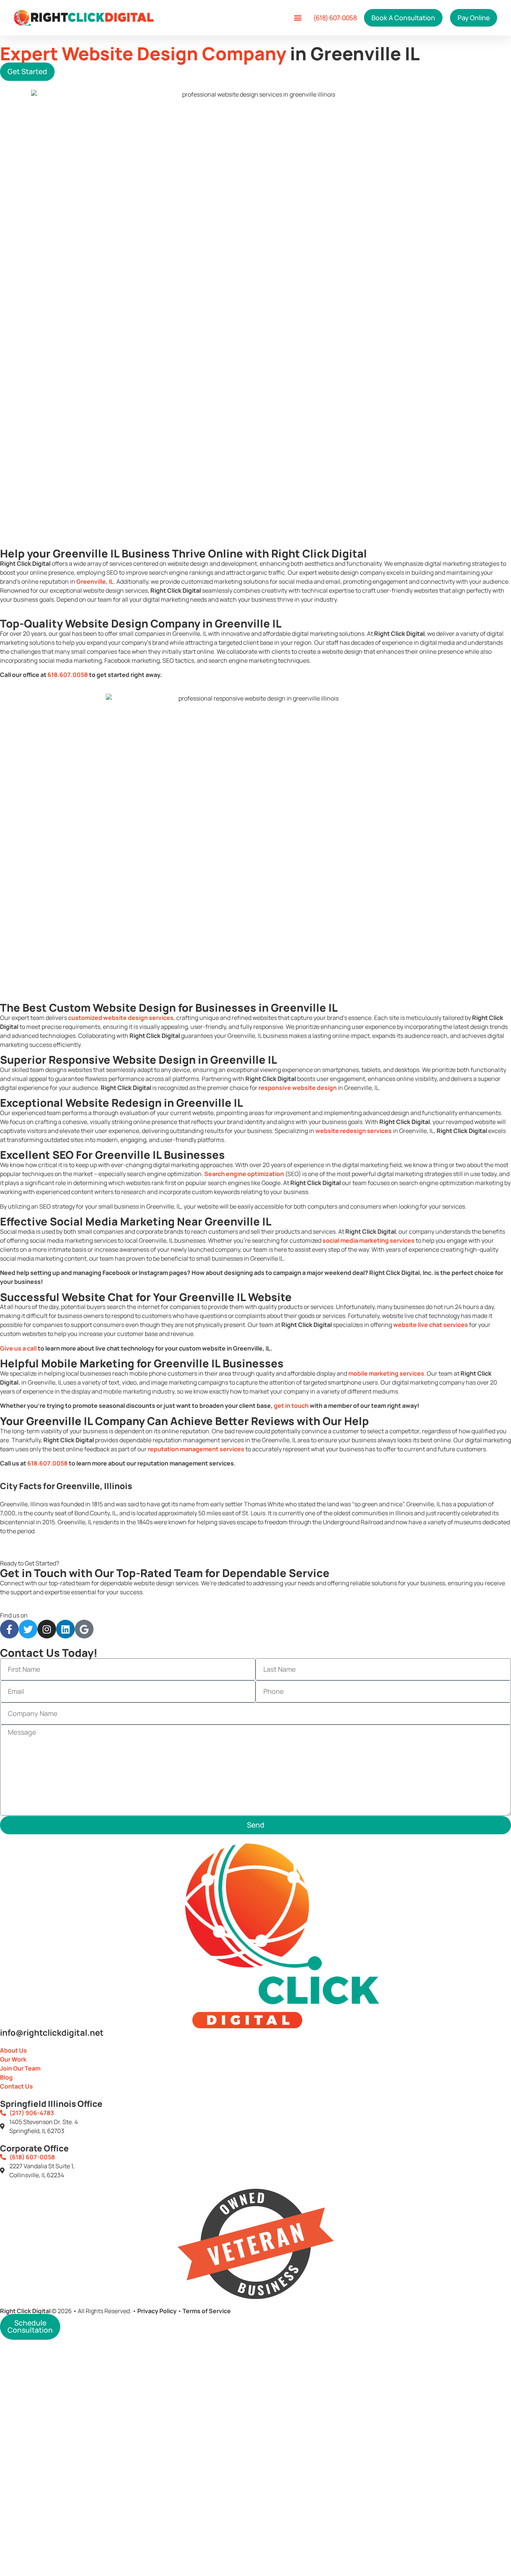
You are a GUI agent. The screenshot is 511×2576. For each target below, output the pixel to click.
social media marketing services (368, 1240)
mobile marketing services (386, 1373)
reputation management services (196, 1449)
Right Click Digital (25, 2311)
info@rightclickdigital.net (52, 2033)
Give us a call (18, 1348)
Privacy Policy (157, 2311)
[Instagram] (47, 1629)
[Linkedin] (65, 1629)
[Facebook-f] (9, 1629)
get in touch (291, 1406)
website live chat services (431, 1325)
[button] (298, 18)
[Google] (84, 1629)
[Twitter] (28, 1629)
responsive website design (298, 1088)
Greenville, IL (95, 581)
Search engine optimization (244, 1174)
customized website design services (121, 1018)
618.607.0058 (68, 675)
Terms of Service (207, 2311)
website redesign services (354, 1131)
